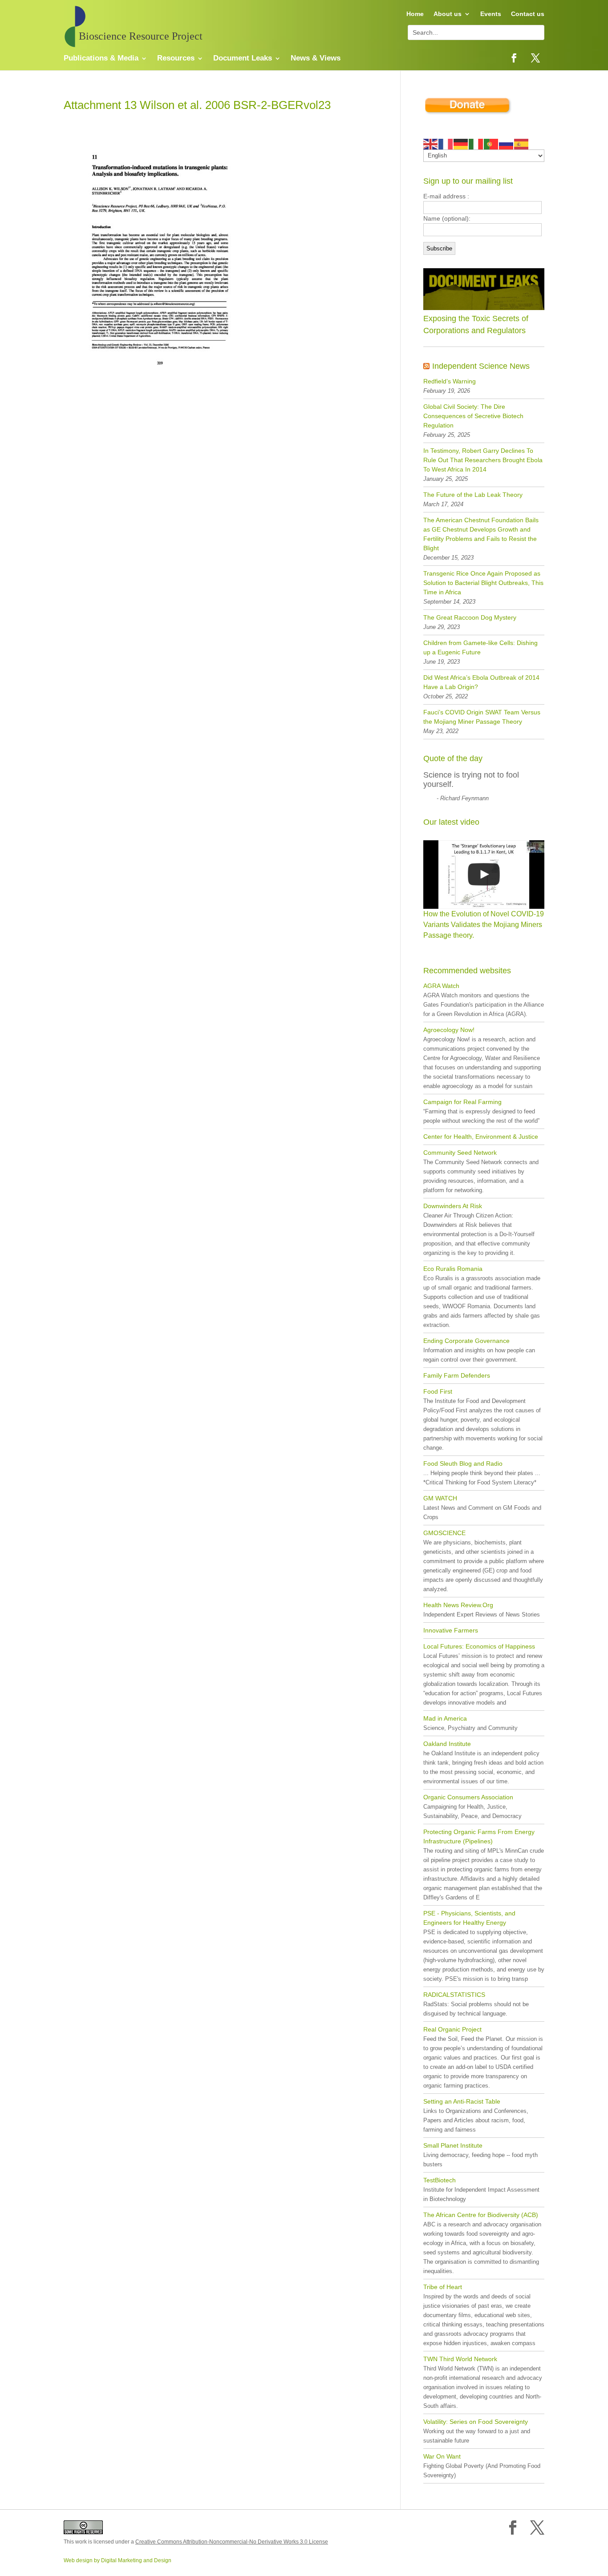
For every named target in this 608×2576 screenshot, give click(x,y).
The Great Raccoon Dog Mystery (470, 617)
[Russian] (507, 143)
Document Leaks (243, 59)
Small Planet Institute (453, 2145)
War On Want (442, 2456)
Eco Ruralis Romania (453, 1269)
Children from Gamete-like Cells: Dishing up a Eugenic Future (480, 647)
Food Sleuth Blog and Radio (463, 1463)
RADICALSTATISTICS (454, 1995)
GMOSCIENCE (444, 1533)
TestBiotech (440, 2180)
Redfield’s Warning (450, 381)
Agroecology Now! (449, 1030)
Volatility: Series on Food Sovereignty (476, 2422)
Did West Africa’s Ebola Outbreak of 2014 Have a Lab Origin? (481, 682)
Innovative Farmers (451, 1630)
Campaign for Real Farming (462, 1102)
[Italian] (476, 143)
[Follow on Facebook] (514, 58)
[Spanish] (522, 143)
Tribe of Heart (443, 2287)
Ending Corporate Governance (466, 1341)
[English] (431, 143)
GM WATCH (440, 1498)
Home (415, 14)
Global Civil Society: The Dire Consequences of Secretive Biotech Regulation (473, 416)
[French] (446, 143)
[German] (461, 143)
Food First (438, 1391)
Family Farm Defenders (457, 1375)
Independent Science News (481, 366)
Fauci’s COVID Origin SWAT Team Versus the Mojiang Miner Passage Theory (482, 717)
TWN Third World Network (460, 2359)
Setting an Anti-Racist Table (462, 2101)
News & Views (316, 59)
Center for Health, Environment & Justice (481, 1137)
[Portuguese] (491, 143)
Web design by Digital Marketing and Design (118, 2560)
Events (491, 14)
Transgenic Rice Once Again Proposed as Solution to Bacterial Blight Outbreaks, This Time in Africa (483, 583)
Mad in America (445, 1718)
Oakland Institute (447, 1744)
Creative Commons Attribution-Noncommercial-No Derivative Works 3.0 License (232, 2542)
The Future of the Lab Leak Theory (473, 495)
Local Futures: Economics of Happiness (479, 1646)
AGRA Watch (441, 986)
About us (448, 14)
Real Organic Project (452, 2029)
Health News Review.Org (458, 1605)
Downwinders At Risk (453, 1206)
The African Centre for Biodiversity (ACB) (481, 2215)
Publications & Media (101, 59)
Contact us (528, 14)
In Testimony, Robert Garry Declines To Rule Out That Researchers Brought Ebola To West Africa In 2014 (483, 460)
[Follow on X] (535, 58)
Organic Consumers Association (468, 1797)
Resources (176, 59)
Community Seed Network (460, 1153)
